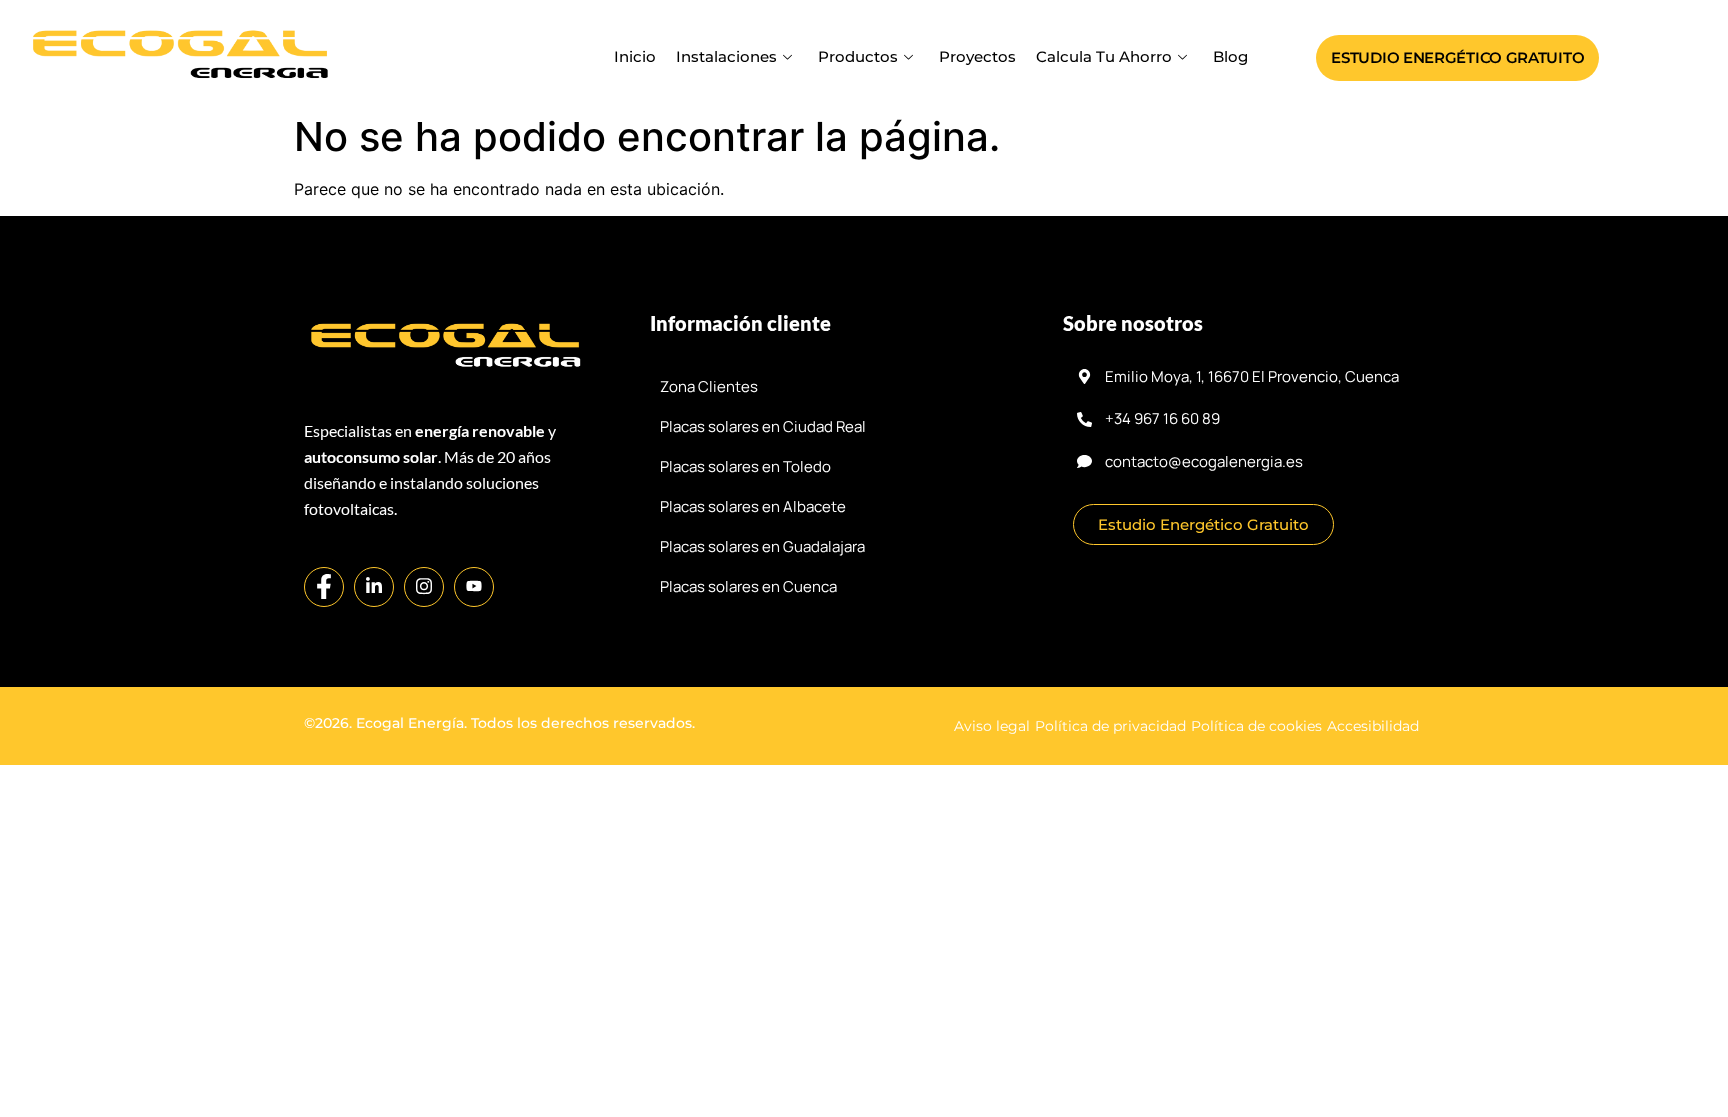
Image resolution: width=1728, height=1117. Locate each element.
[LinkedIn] (374, 587)
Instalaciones (726, 56)
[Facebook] (324, 587)
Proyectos (977, 56)
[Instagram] (424, 587)
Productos (858, 56)
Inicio (635, 56)
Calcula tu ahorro (1104, 56)
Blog (1230, 56)
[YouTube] (474, 587)
